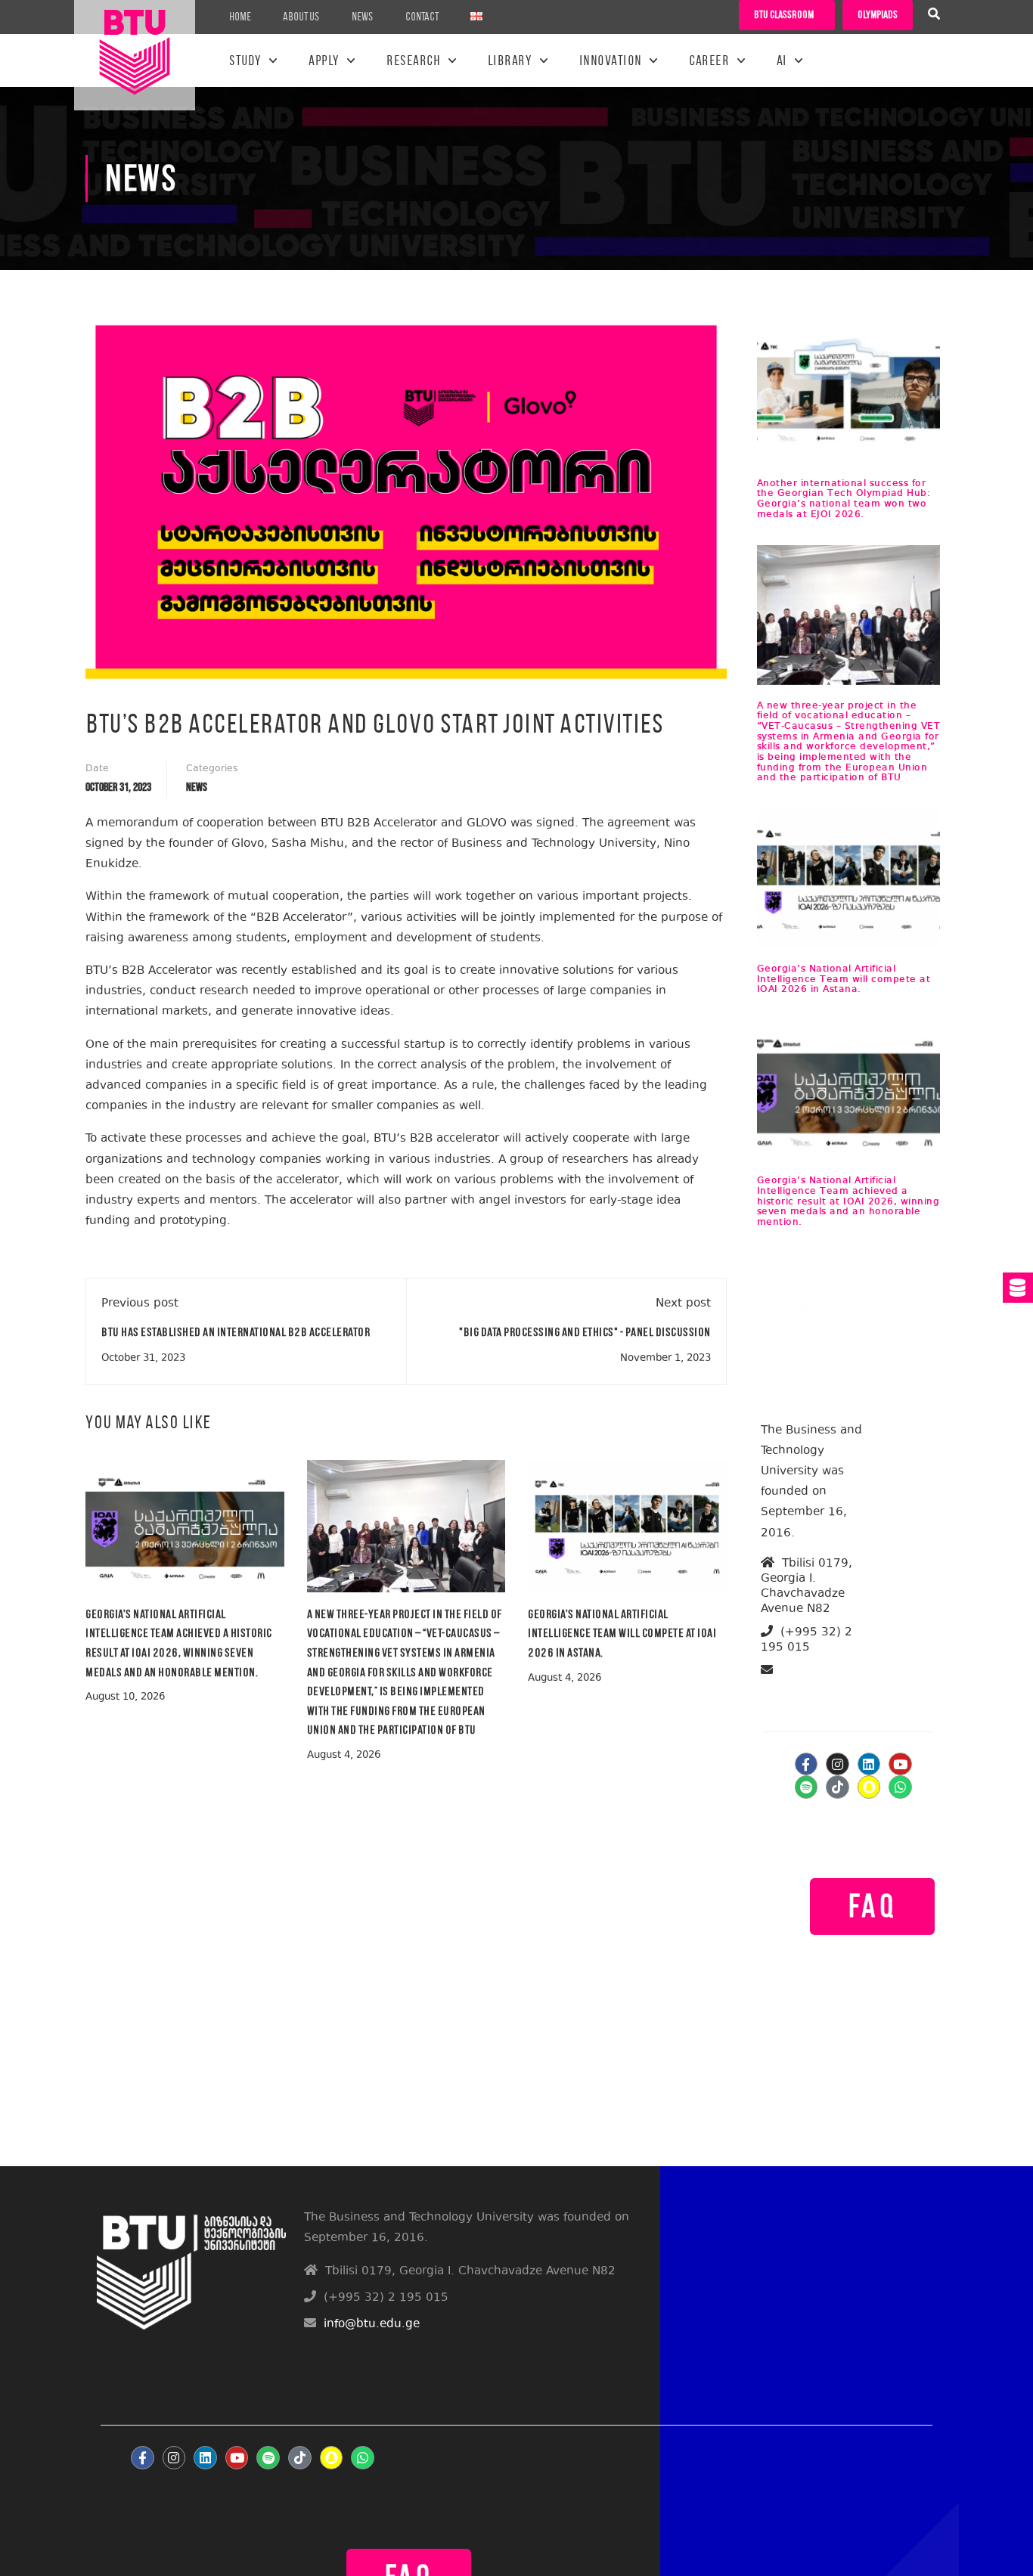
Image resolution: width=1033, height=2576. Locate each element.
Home (240, 17)
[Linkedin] (869, 1764)
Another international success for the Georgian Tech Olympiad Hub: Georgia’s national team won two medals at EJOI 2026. (844, 499)
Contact (422, 17)
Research (413, 60)
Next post (683, 1304)
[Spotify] (807, 1787)
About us (301, 17)
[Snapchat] (869, 1787)
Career (709, 60)
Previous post (140, 1304)
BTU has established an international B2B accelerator (236, 1332)
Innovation (611, 60)
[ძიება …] (934, 16)
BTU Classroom (784, 15)
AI (782, 60)
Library (510, 60)
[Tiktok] (838, 1787)
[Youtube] (900, 1764)
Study (245, 60)
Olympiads (878, 15)
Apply (324, 60)
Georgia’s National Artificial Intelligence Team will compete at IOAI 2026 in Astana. (622, 1633)
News (363, 17)
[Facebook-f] (807, 1764)
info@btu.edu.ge (819, 1688)
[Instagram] (838, 1764)
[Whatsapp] (900, 1787)
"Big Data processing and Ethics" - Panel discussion (585, 1332)
